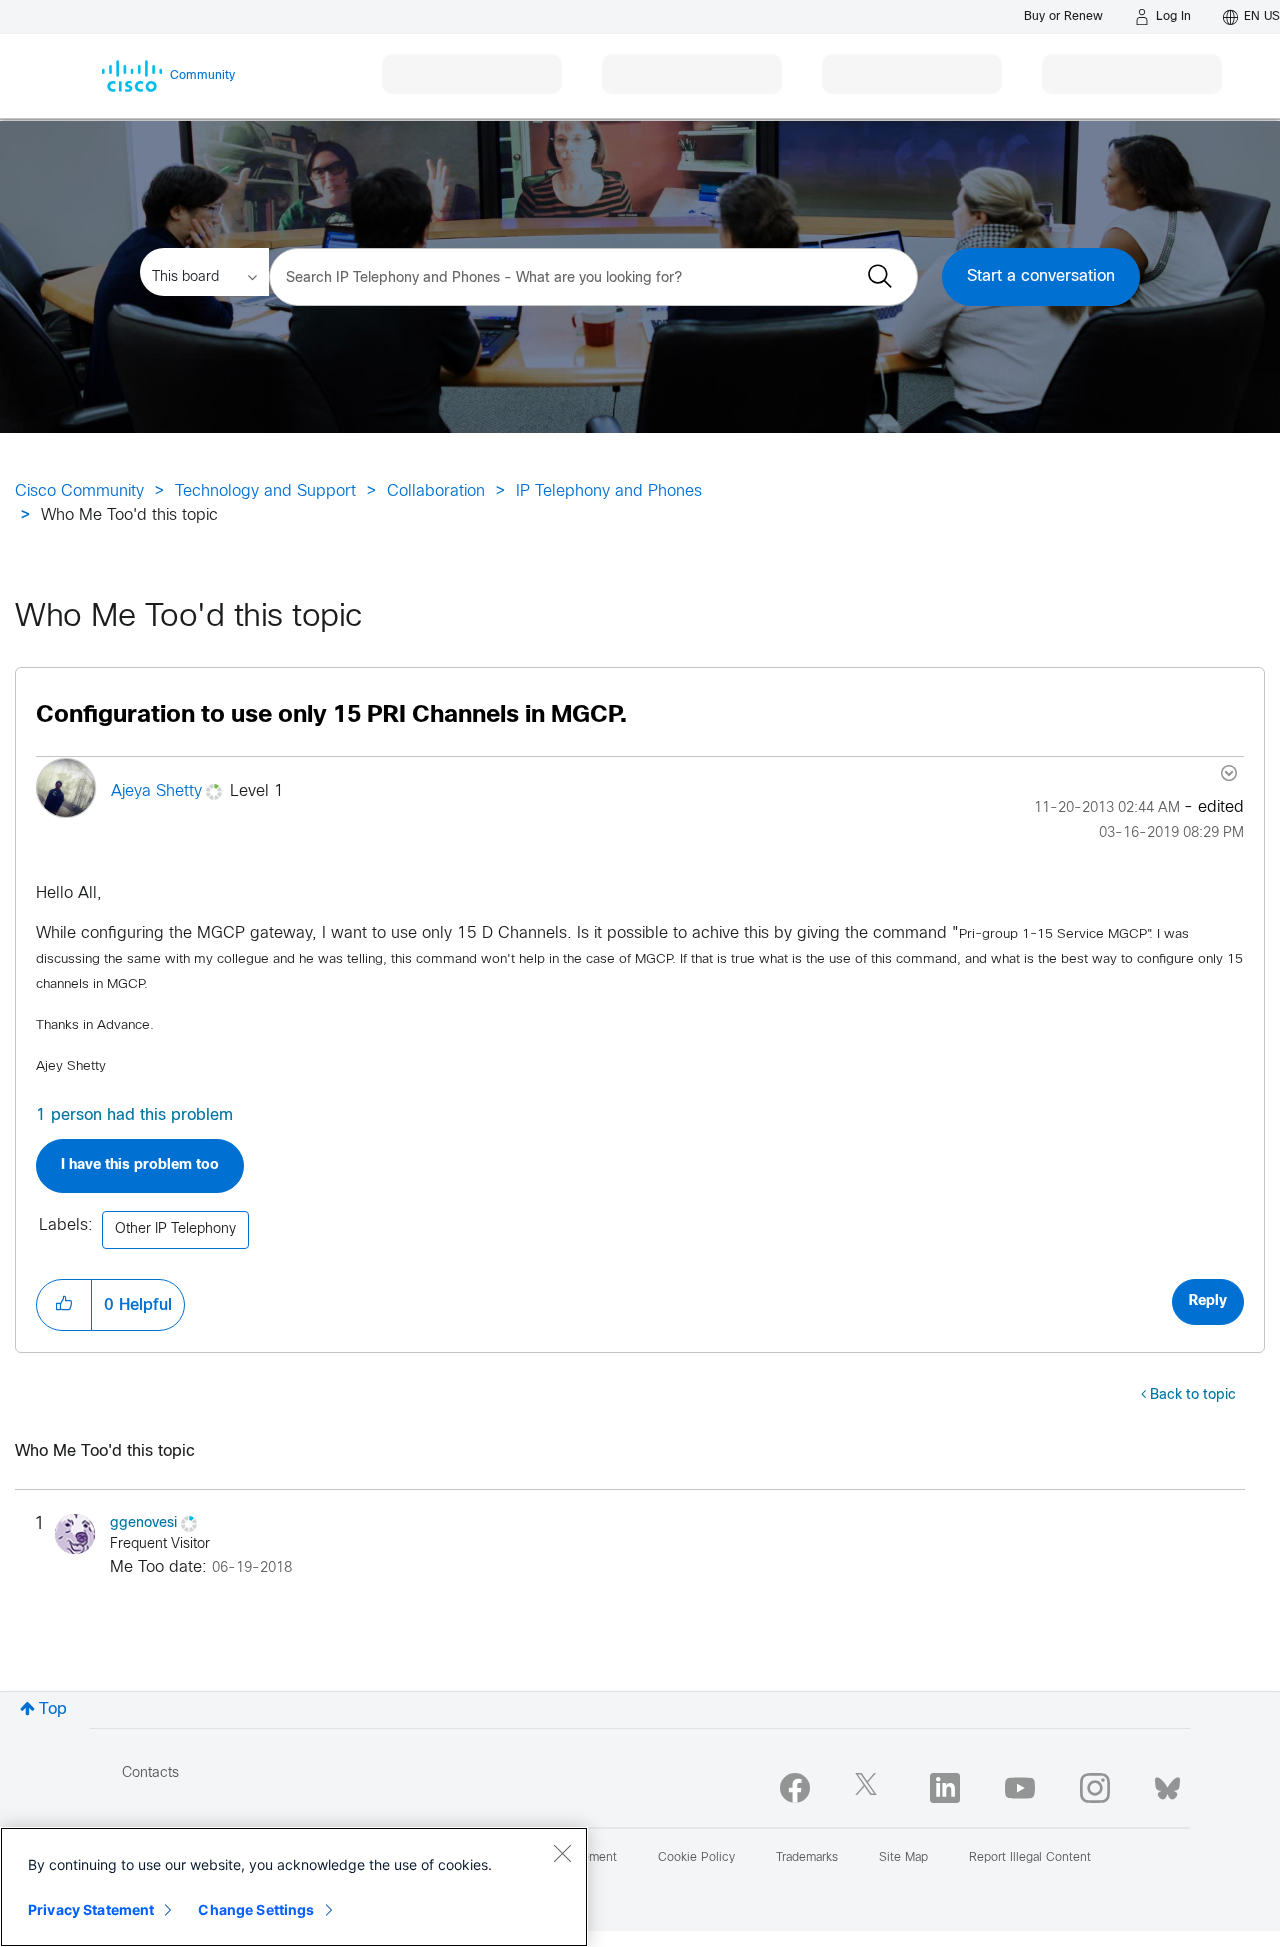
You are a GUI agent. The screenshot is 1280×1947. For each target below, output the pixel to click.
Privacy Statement (91, 1909)
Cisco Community (79, 491)
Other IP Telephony (175, 1229)
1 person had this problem (134, 1115)
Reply (1208, 1301)
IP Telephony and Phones (609, 491)
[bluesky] (1167, 1784)
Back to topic (1193, 1395)
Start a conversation (1041, 276)
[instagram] (1095, 1788)
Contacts (150, 1773)
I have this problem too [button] (140, 1165)
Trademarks (807, 1858)
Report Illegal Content (1030, 1858)
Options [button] (1227, 773)
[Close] (562, 1853)
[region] (294, 1887)
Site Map (903, 1858)
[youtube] (1020, 1788)
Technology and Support (265, 491)
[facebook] (795, 1788)
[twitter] (870, 1788)
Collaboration (436, 491)
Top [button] (53, 1709)
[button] (64, 1305)
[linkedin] (945, 1788)
